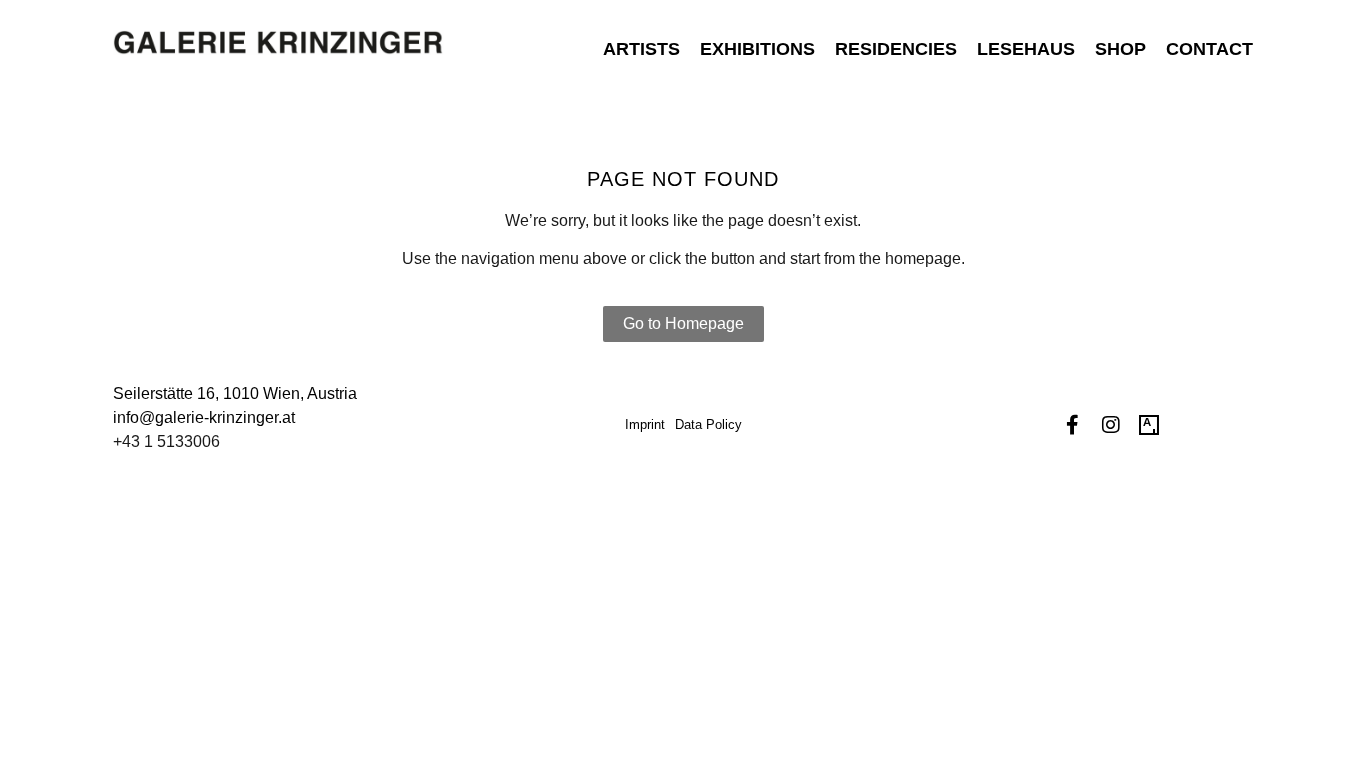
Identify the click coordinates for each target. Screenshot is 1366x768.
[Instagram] (1111, 425)
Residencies (896, 49)
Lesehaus (1026, 49)
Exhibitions (757, 49)
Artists (641, 49)
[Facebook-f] (1073, 425)
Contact (1209, 49)
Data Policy (708, 424)
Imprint (645, 424)
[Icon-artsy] (1149, 425)
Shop (1120, 49)
